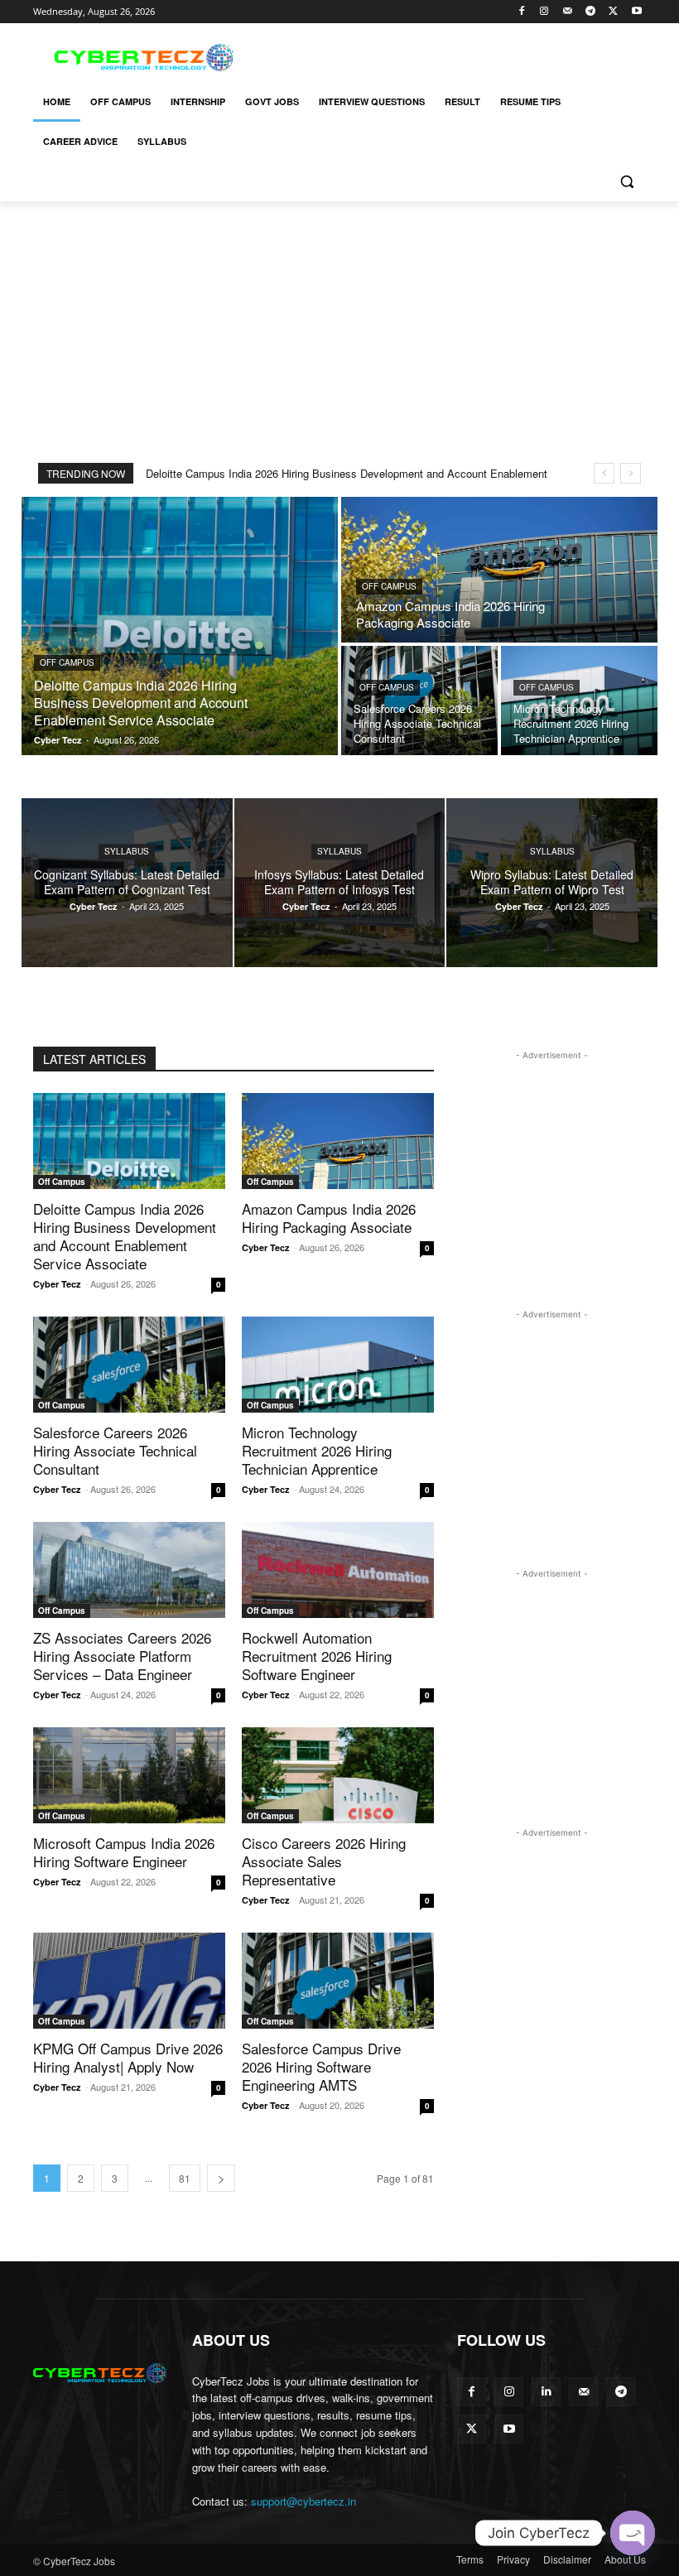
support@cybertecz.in (303, 2501)
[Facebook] (521, 12)
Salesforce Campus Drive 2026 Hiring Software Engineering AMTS (321, 2066)
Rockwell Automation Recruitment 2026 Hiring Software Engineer (317, 1656)
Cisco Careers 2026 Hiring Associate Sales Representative (324, 1861)
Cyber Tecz (57, 1284)
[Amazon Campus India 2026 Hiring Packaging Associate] (499, 570)
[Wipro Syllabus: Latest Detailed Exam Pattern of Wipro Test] (552, 883)
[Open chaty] (633, 2533)
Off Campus (67, 662)
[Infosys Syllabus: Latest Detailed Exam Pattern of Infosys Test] (340, 883)
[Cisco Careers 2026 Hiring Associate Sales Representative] (338, 1775)
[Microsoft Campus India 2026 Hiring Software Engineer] (129, 1775)
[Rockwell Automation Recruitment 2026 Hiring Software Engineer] (338, 1570)
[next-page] (221, 2178)
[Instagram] (544, 12)
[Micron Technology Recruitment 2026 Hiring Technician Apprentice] (579, 701)
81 (185, 2178)
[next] (631, 473)
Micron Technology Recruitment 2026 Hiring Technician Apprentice (317, 1450)
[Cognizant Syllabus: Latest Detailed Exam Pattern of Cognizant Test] (127, 883)
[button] (626, 182)
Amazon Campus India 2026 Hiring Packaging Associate (329, 1218)
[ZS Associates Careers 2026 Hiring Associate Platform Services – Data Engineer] (129, 1570)
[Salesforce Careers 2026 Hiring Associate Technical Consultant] (419, 701)
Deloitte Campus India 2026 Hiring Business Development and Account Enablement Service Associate (125, 1236)
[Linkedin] (546, 2392)
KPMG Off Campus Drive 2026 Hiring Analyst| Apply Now (128, 2057)
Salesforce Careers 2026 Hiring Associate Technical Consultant (115, 1450)
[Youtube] (636, 12)
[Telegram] (591, 12)
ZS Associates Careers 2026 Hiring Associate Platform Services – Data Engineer (122, 1656)
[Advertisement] (452, 55)
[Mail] (568, 12)
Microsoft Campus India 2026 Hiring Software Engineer (124, 1852)
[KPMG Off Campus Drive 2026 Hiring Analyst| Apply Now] (129, 1981)
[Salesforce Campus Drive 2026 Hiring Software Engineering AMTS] (338, 1981)
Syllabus (127, 851)
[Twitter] (613, 12)
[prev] (604, 473)
